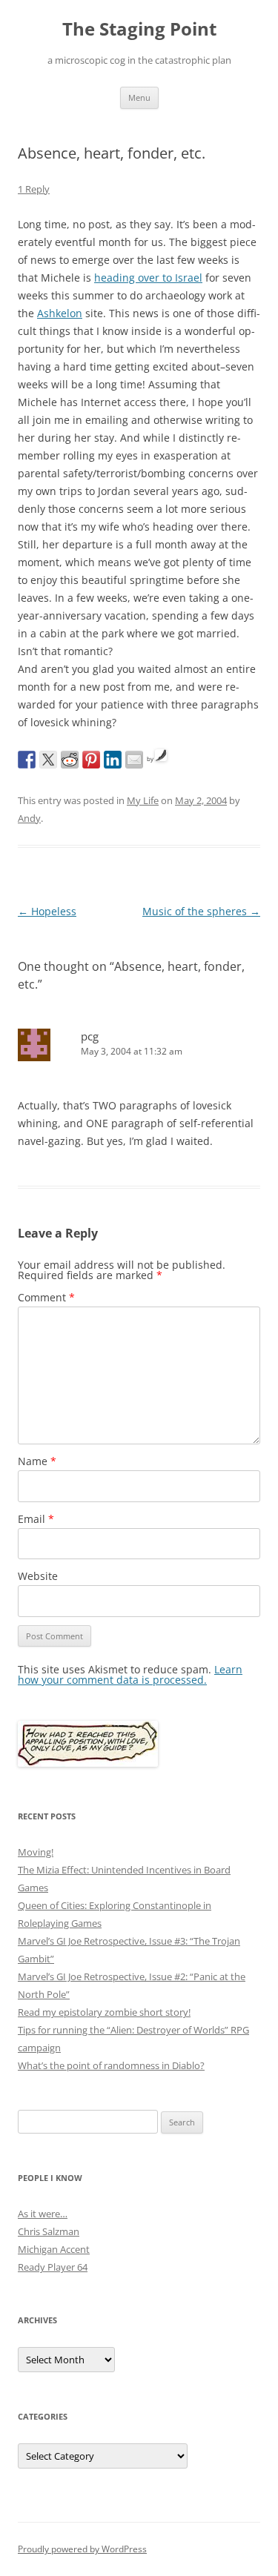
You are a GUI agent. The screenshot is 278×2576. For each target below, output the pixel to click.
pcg (90, 1036)
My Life (143, 800)
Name (37, 1461)
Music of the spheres (201, 911)
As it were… (43, 2214)
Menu (139, 97)
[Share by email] (134, 760)
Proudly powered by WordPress (82, 2549)
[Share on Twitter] (48, 760)
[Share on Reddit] (70, 760)
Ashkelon (60, 313)
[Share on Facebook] (27, 760)
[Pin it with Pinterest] (91, 760)
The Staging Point (139, 29)
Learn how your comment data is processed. (130, 1674)
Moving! (36, 1852)
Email (36, 1519)
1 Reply (34, 189)
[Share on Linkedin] (113, 760)
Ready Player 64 (53, 2267)
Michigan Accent (54, 2249)
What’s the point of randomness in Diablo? (111, 2065)
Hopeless (47, 911)
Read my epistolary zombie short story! (104, 2012)
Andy (29, 818)
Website (38, 1576)
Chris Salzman (49, 2231)
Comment (46, 1297)
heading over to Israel (148, 278)
